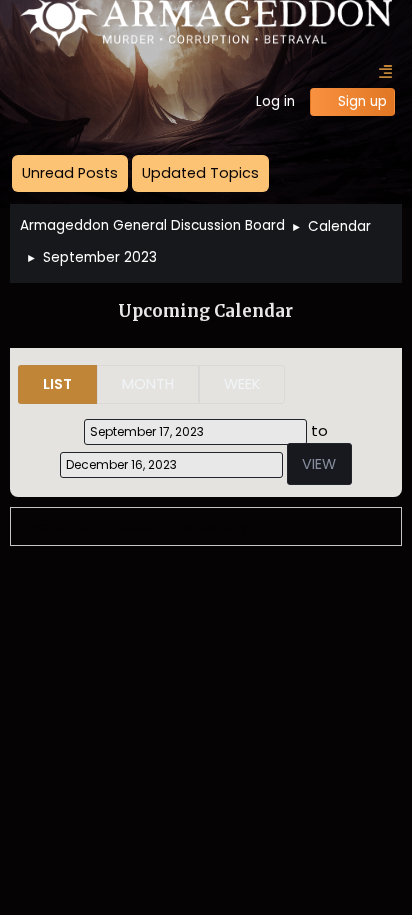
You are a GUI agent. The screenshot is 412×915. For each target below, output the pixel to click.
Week (242, 384)
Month (148, 384)
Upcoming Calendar (205, 311)
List (57, 384)
